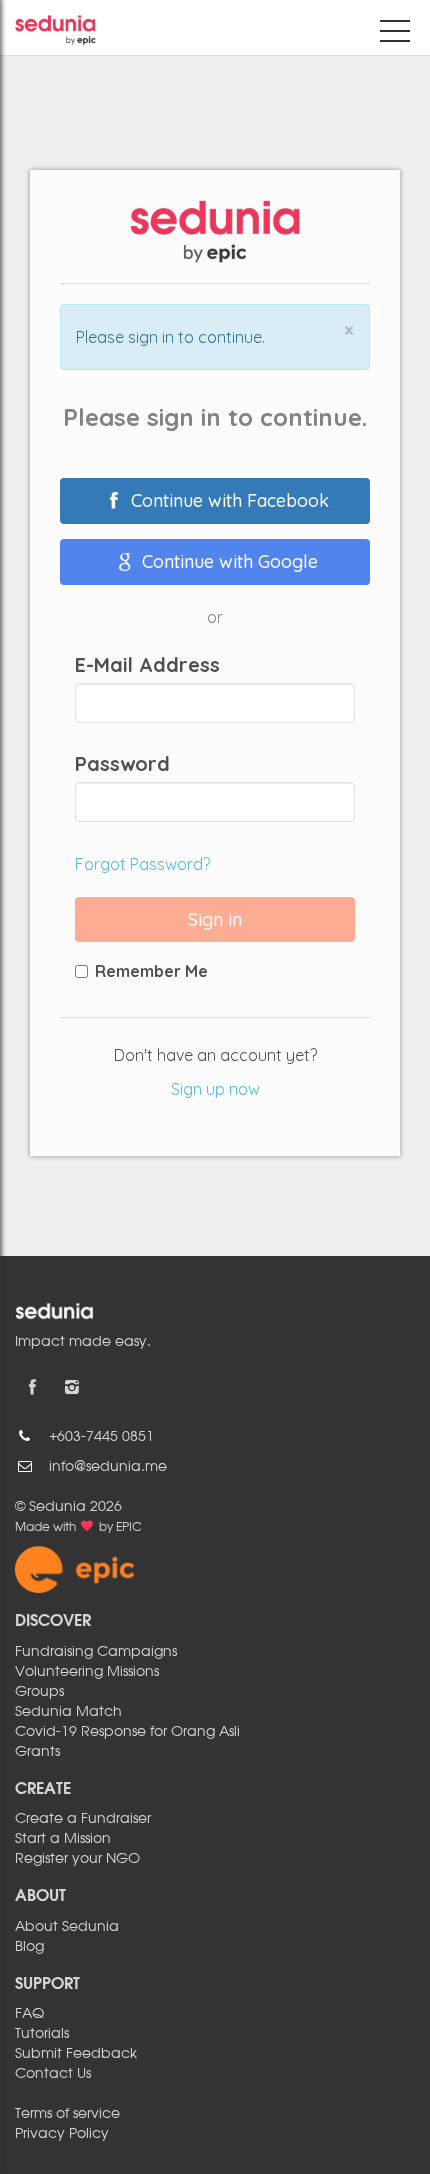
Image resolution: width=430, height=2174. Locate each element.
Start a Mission (63, 1839)
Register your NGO (77, 1859)
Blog (29, 1947)
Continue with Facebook (227, 500)
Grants (37, 1752)
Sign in (215, 919)
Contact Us (53, 2074)
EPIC (129, 1528)
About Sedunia (67, 1927)
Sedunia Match (68, 1712)
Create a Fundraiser (83, 1819)
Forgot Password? (142, 864)
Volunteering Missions (87, 1672)
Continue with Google (227, 561)
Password (122, 764)
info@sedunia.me (108, 1467)
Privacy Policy (62, 2134)
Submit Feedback (76, 2054)
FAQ (29, 2014)
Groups (39, 1692)
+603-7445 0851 (101, 1437)
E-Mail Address (147, 665)
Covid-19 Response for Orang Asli (127, 1732)
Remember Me (151, 971)
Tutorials (42, 2034)
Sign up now (215, 1089)
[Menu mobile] (395, 35)
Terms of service (67, 2114)
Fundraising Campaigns (96, 1652)
